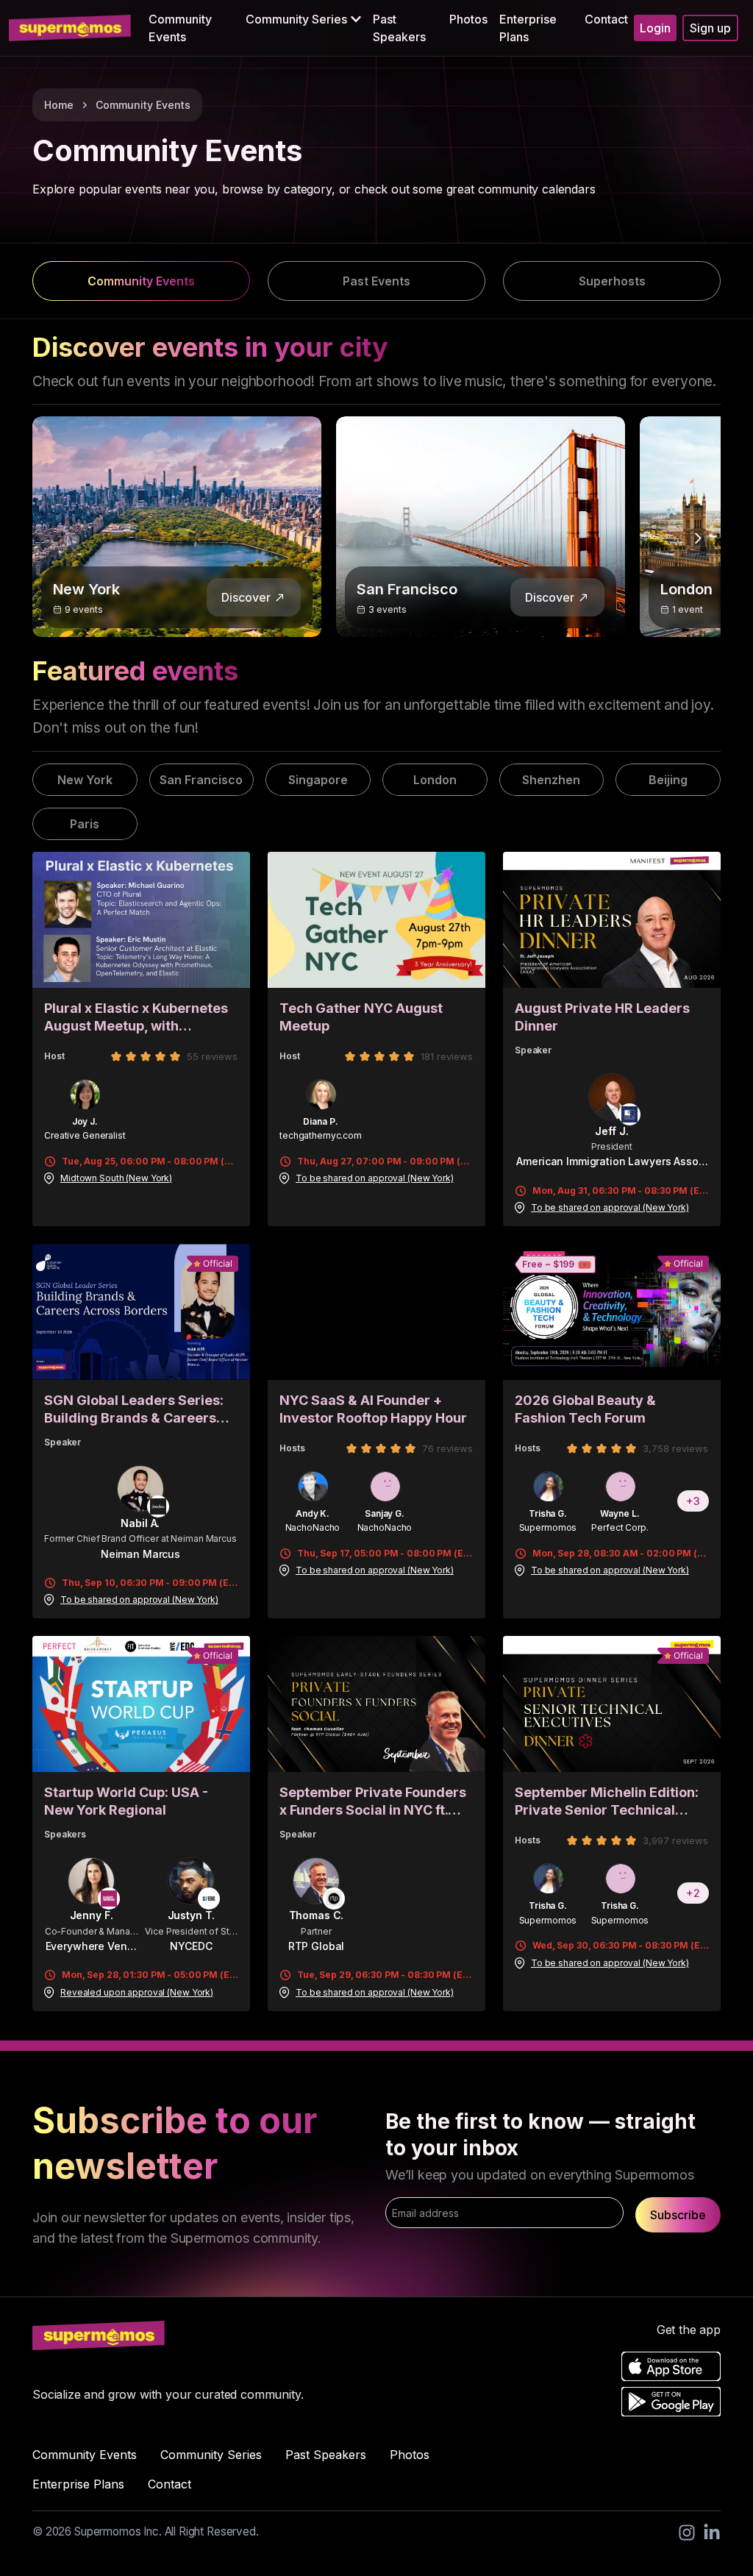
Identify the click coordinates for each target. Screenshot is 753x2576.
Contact (606, 19)
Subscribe (678, 2215)
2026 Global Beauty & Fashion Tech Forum (585, 1409)
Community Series (211, 2455)
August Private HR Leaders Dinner (602, 1017)
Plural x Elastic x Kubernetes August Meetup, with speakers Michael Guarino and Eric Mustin (136, 1018)
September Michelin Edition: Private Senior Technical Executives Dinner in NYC (607, 1802)
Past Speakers (399, 28)
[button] (303, 19)
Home (59, 105)
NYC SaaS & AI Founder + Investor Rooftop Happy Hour (373, 1409)
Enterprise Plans (528, 28)
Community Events (180, 28)
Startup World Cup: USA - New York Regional (126, 1801)
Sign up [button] (710, 28)
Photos (468, 19)
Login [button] (655, 28)
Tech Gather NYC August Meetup (361, 1017)
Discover (246, 597)
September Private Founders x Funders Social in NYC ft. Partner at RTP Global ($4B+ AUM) (373, 1802)
